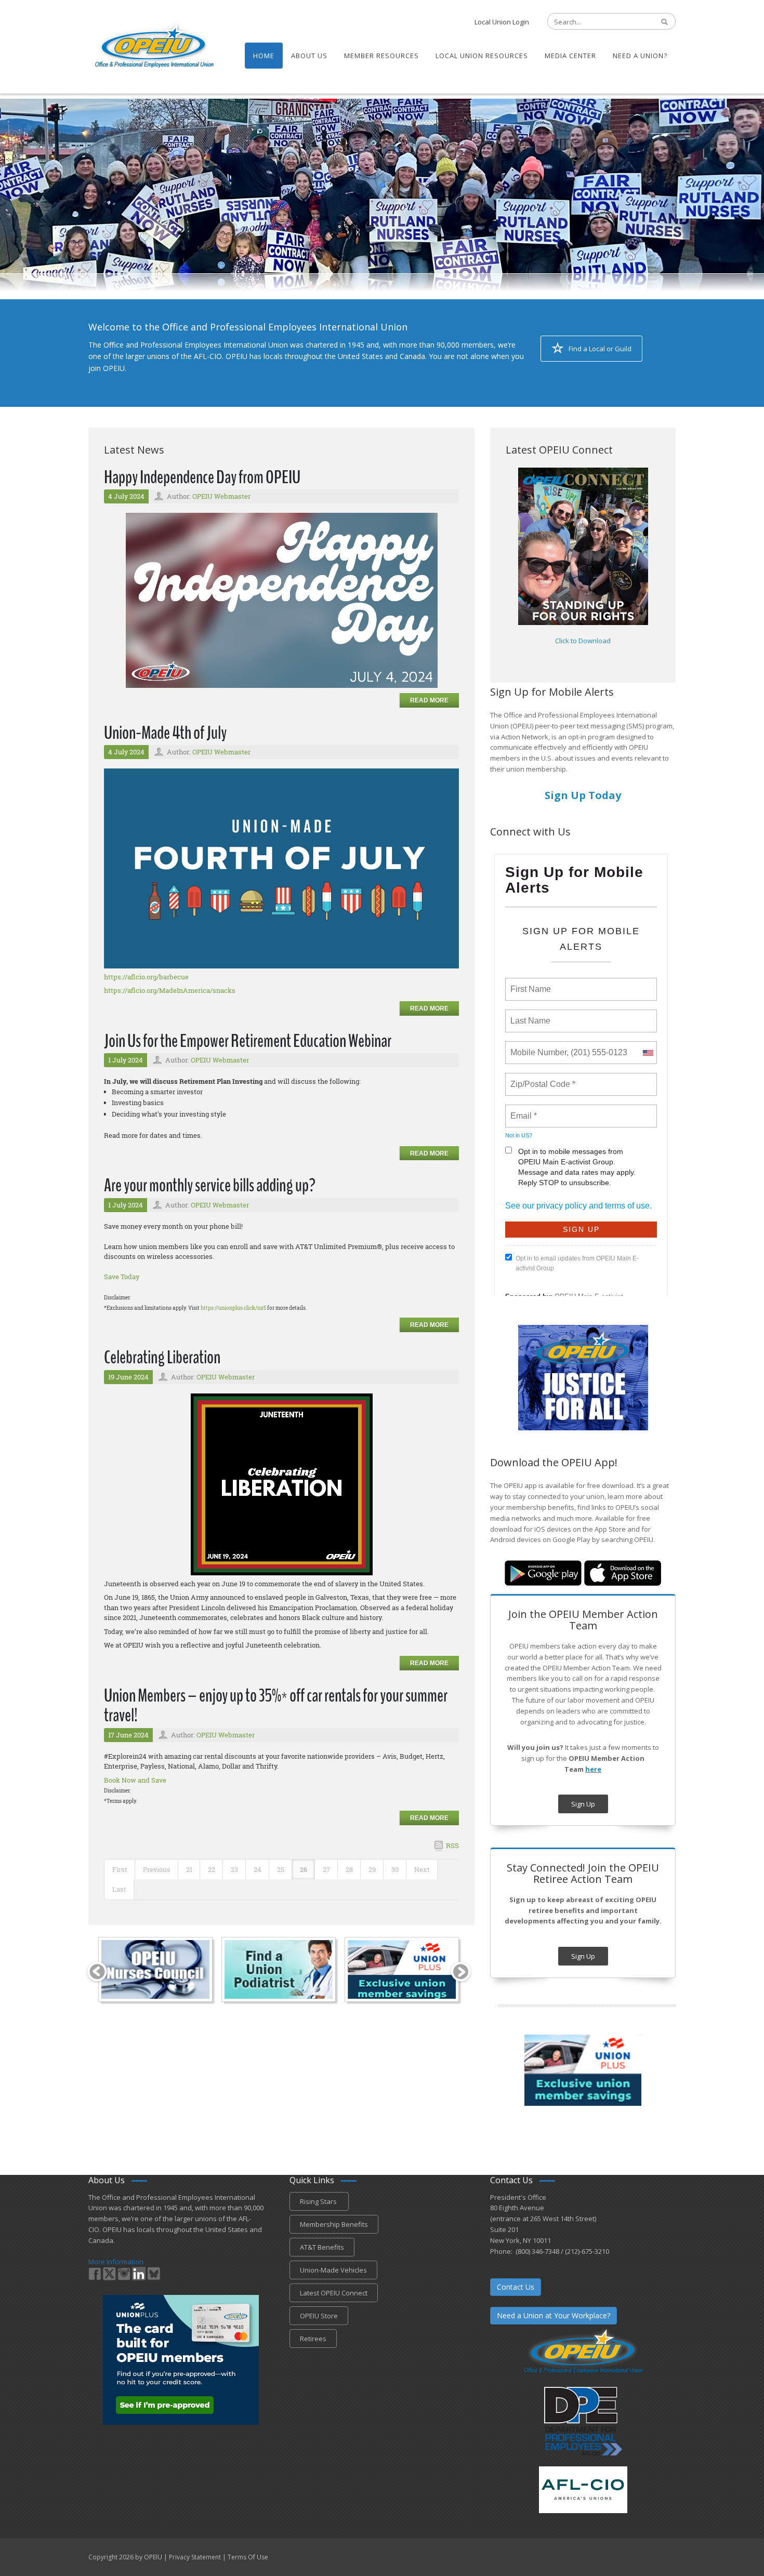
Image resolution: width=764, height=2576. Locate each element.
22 (212, 1869)
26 (304, 1869)
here (593, 1769)
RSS (452, 1845)
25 (281, 1869)
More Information (116, 2262)
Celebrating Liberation (162, 1357)
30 (395, 1869)
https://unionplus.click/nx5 (233, 1308)
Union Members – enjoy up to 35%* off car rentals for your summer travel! (276, 1706)
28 (349, 1869)
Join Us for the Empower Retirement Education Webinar (248, 1041)
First (120, 1869)
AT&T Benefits (322, 2247)
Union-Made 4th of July (165, 733)
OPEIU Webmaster (221, 496)
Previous (157, 1869)
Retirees (313, 2339)
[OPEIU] (154, 46)
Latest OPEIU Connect (334, 2293)
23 (234, 1869)
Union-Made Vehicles (333, 2270)
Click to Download (583, 641)
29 (372, 1869)
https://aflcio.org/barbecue (146, 977)
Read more (429, 700)
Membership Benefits (334, 2224)
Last (119, 1889)
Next (422, 1869)
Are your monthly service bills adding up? (210, 1185)
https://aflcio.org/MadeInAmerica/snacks (170, 990)
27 (326, 1869)
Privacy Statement (195, 2557)
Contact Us (516, 2287)
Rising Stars (319, 2201)
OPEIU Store (319, 2316)
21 (189, 1869)
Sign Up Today (583, 795)
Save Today (122, 1277)
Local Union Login (502, 22)
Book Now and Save (135, 1780)
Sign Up (583, 1804)
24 (258, 1869)
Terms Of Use (248, 2557)
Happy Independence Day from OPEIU (202, 477)
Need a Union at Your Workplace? (554, 2315)
